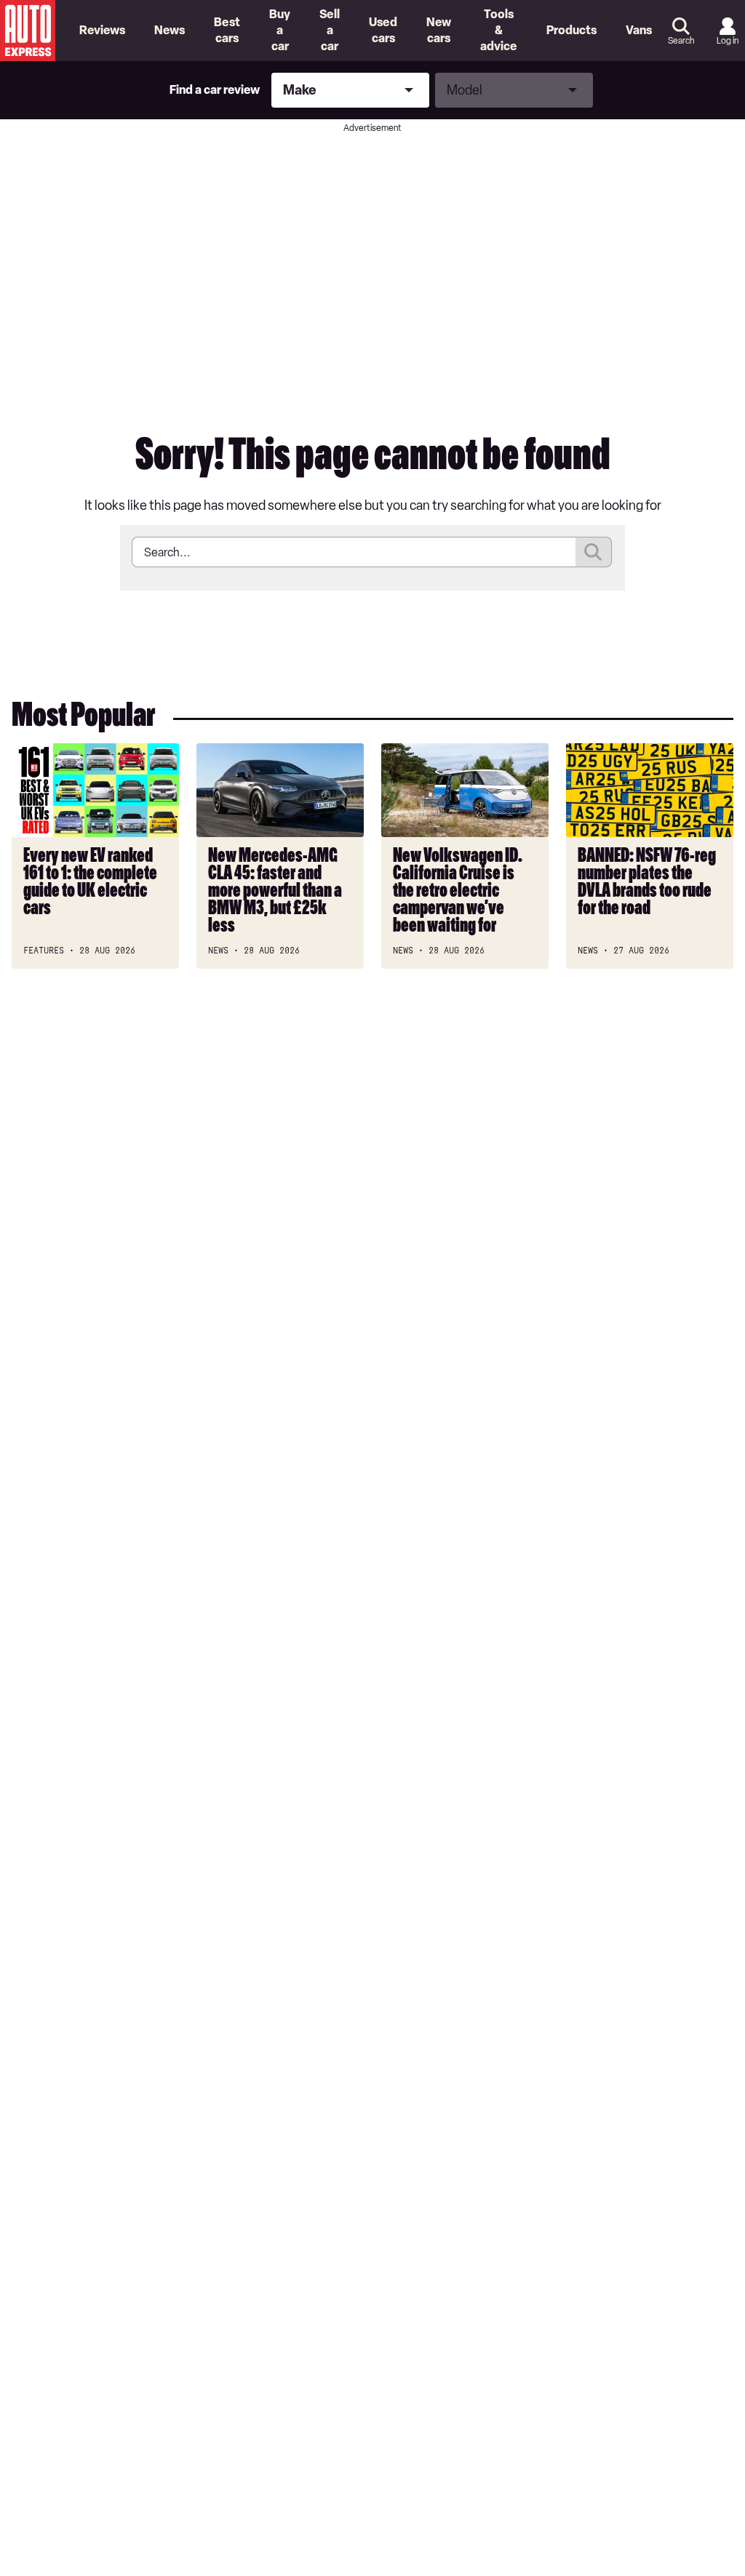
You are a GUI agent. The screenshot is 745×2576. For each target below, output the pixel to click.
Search (681, 41)
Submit (594, 552)
